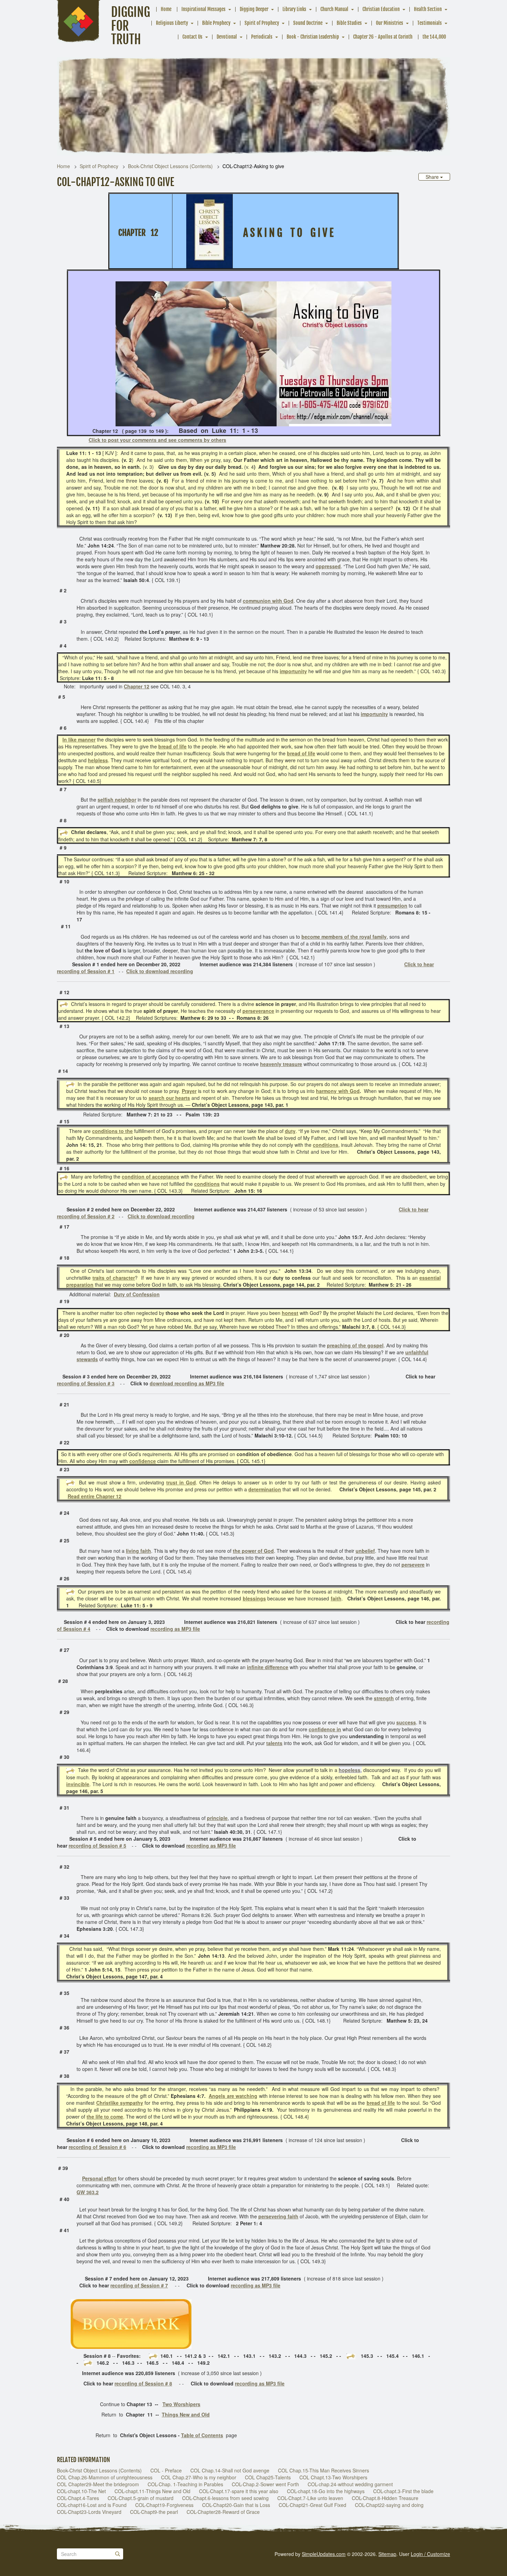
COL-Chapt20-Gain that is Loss (236, 2505)
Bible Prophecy (216, 23)
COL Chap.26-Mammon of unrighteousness (105, 2477)
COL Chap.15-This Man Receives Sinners (324, 2470)
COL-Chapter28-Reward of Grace (223, 2512)
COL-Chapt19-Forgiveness (164, 2505)
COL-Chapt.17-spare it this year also (239, 2491)
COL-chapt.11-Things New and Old (152, 2491)
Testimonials (430, 23)
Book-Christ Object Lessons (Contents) (170, 166)
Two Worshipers (181, 2404)
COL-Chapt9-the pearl (154, 2512)
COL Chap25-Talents (268, 2477)
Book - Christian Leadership (313, 37)
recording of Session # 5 (97, 1846)
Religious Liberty (172, 23)
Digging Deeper (254, 9)
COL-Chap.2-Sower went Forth (265, 2484)
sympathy (132, 2103)
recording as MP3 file (175, 1629)
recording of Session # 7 (139, 2285)
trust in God (181, 1482)
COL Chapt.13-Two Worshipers (333, 2477)
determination (265, 1489)
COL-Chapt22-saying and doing (389, 2505)
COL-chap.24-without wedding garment (350, 2484)
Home (166, 9)
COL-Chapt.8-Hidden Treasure (385, 2498)
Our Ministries (390, 23)
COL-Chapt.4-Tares (78, 2498)
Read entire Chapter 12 (95, 1496)
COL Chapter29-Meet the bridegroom (98, 2484)
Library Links (294, 9)
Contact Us (192, 37)
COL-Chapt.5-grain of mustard (141, 2498)
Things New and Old (186, 2414)
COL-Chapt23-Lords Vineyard (89, 2512)
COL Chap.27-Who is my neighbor (199, 2477)
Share (433, 177)
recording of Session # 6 (97, 2147)
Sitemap (387, 2554)
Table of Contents (202, 2435)
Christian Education (381, 9)
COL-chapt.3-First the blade (403, 2491)
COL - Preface (166, 2470)
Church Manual (334, 9)
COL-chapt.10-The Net (81, 2491)
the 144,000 (434, 37)
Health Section (428, 9)
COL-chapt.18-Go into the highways (326, 2491)
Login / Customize (430, 2554)
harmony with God (338, 1091)
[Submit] (118, 2554)
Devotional (227, 37)
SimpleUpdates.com (324, 2554)
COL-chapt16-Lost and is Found (92, 2505)
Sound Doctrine (308, 23)
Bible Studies (349, 23)
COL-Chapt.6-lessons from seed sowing (225, 2498)
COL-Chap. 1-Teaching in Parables (185, 2484)
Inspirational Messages (203, 9)
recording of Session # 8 (143, 2383)
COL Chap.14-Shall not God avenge (230, 2470)
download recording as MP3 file (187, 1383)
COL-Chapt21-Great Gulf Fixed (312, 2505)
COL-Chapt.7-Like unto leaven (310, 2498)
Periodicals (262, 37)
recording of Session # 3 (86, 1383)
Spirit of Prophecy (262, 23)
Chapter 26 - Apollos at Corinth (383, 37)
